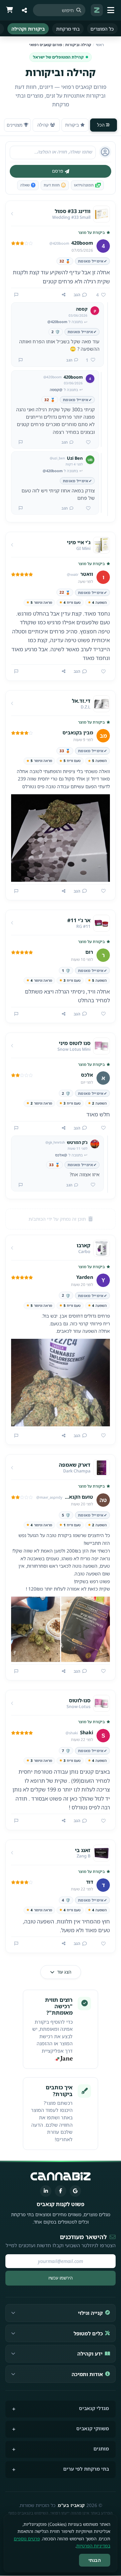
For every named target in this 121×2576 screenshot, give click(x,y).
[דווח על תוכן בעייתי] (16, 295)
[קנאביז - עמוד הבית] (97, 10)
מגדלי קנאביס (94, 2408)
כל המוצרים (102, 29)
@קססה (56, 390)
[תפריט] (112, 10)
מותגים (101, 2449)
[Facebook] (61, 2191)
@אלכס (61, 1155)
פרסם (58, 171)
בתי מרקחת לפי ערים (86, 2469)
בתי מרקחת (68, 29)
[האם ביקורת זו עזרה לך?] (101, 672)
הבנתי (95, 2560)
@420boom (57, 322)
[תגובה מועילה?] (86, 443)
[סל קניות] (9, 10)
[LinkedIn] (46, 2191)
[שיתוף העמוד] (24, 10)
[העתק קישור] (64, 295)
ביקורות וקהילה (28, 29)
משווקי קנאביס (93, 2428)
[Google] (75, 2191)
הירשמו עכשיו (61, 2278)
